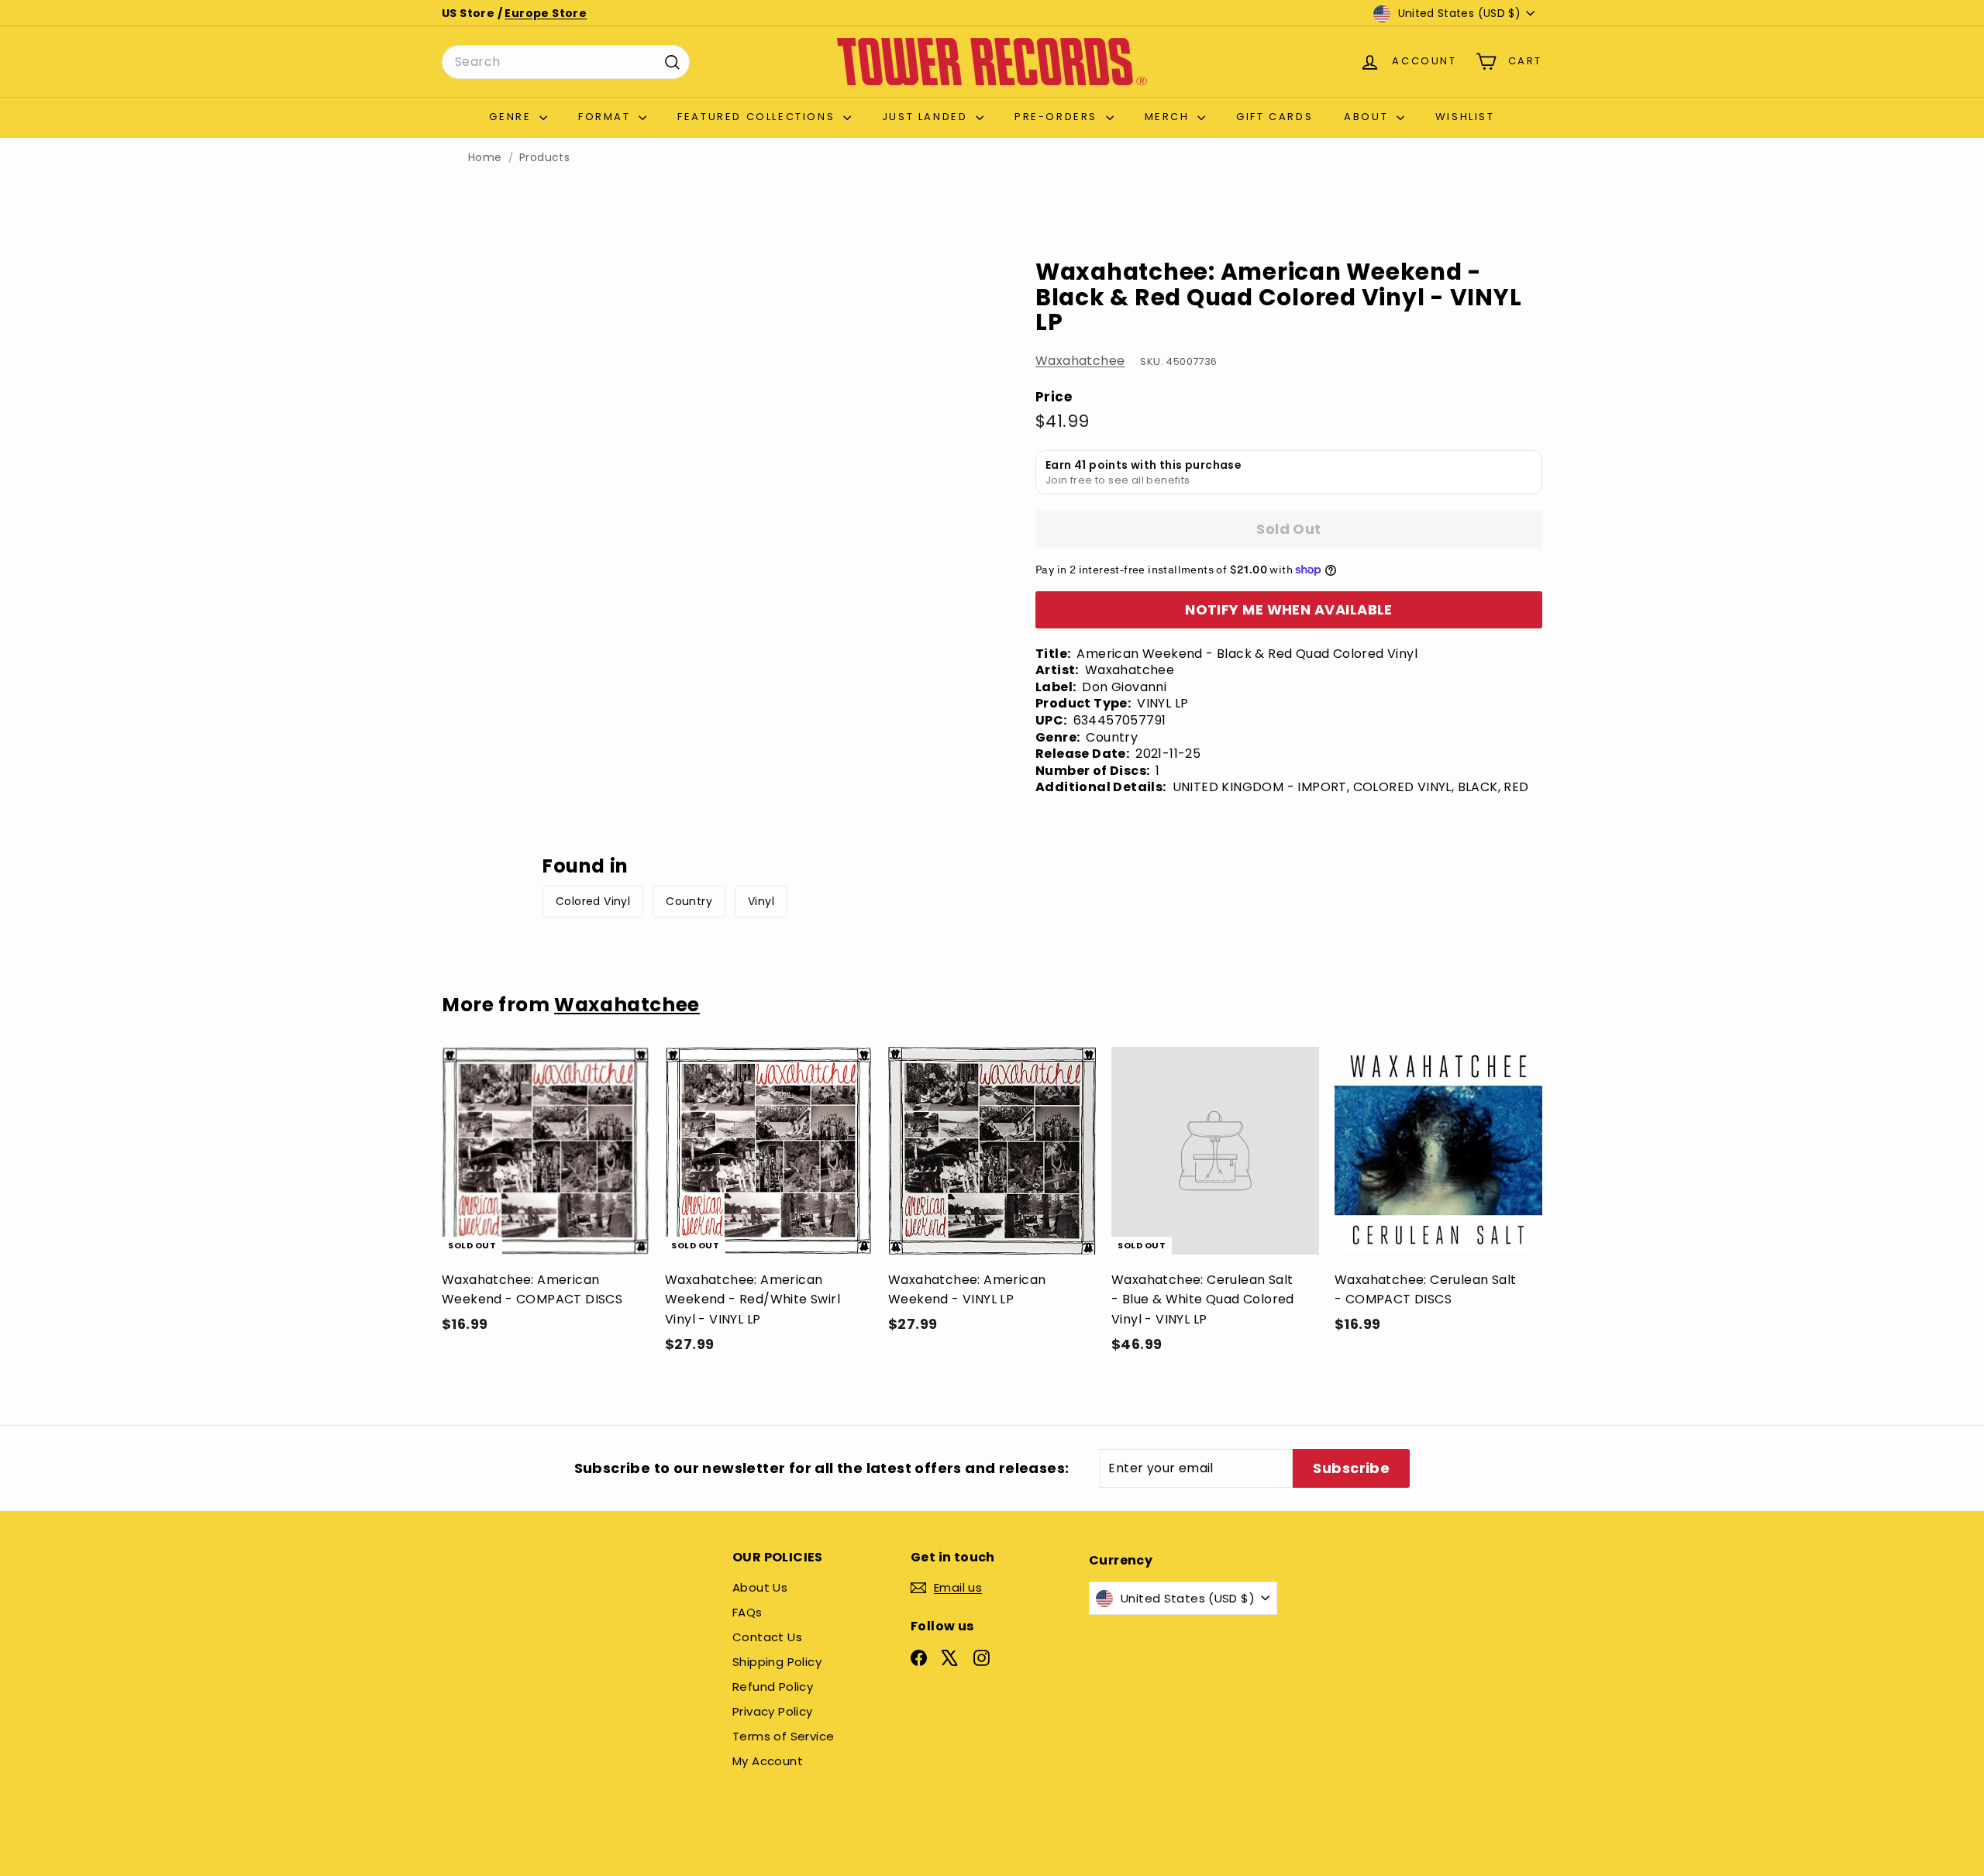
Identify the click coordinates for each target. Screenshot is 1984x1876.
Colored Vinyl (593, 901)
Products (544, 158)
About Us (760, 1587)
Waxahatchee (1080, 361)
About (1368, 117)
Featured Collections (758, 117)
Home (485, 158)
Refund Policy (773, 1687)
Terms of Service (783, 1736)
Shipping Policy (777, 1662)
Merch (1169, 117)
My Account (768, 1761)
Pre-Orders (1058, 117)
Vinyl (761, 901)
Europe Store (546, 13)
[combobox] (566, 62)
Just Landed (927, 117)
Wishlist (1465, 117)
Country (689, 901)
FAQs (747, 1612)
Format (606, 117)
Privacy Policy (773, 1711)
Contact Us (767, 1637)
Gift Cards (1274, 117)
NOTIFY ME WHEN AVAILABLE (1289, 609)
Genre (512, 117)
